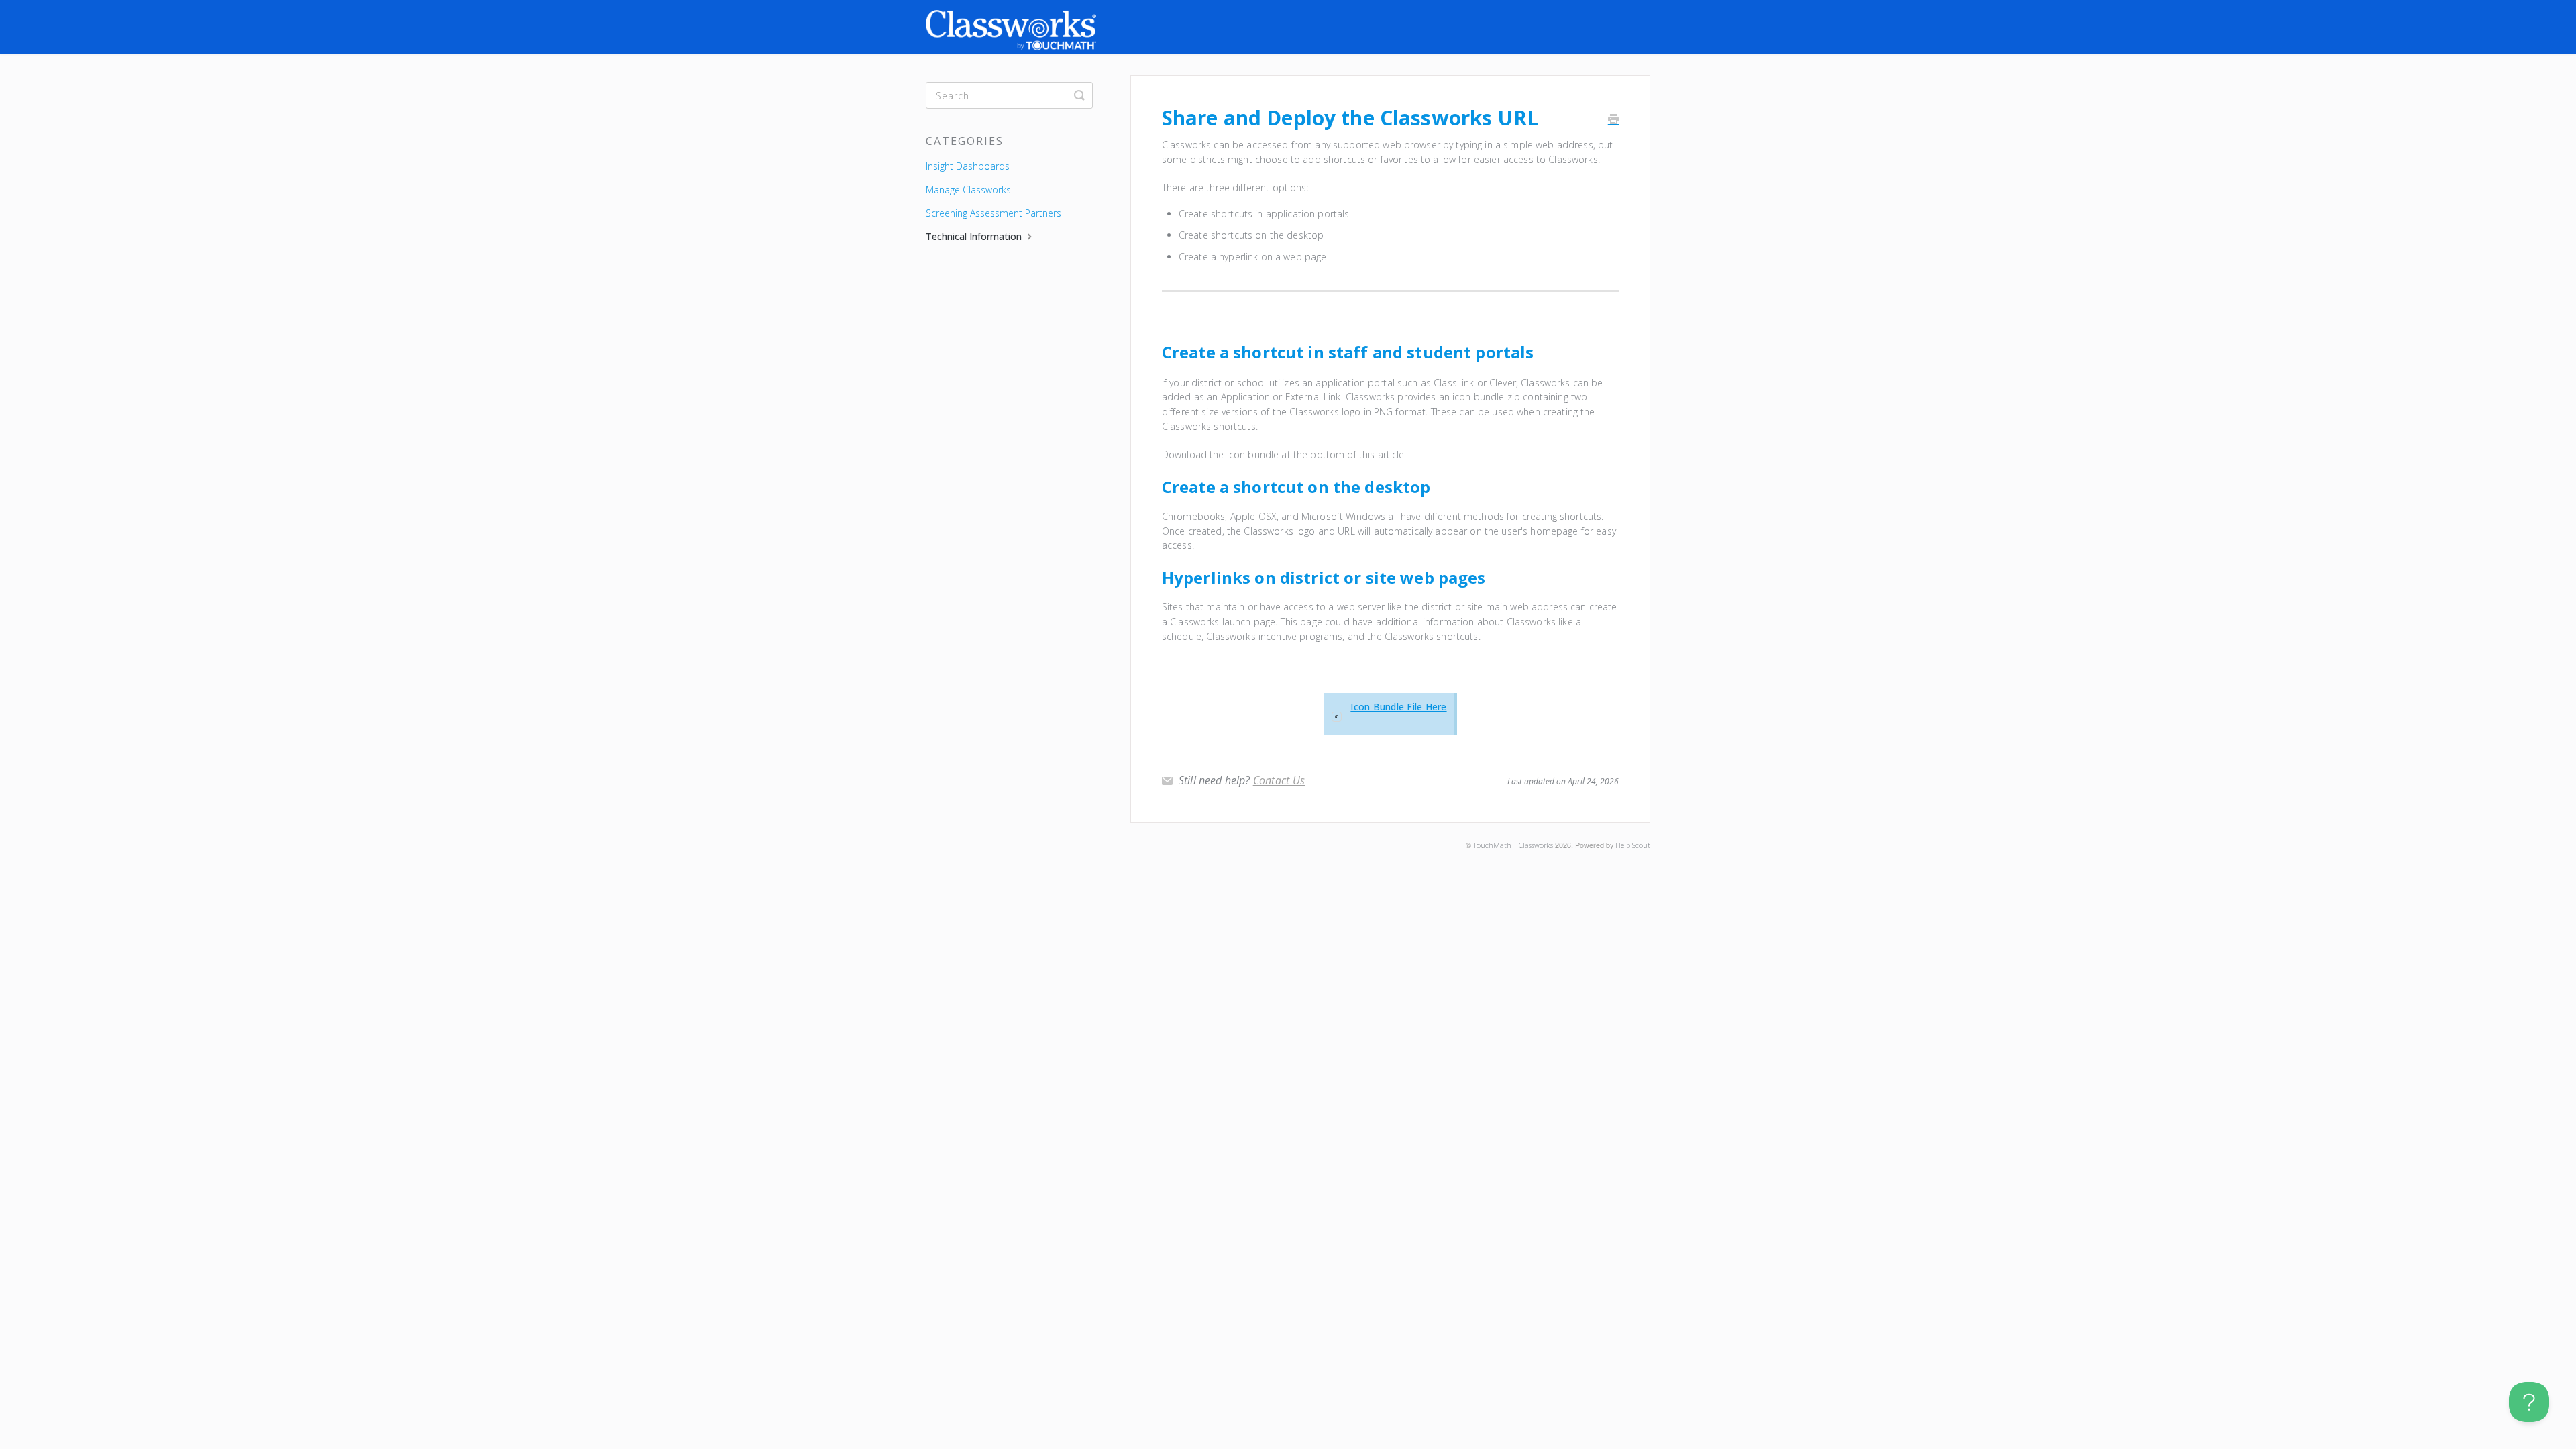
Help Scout (1633, 845)
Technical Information (975, 236)
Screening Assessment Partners (994, 213)
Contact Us (1279, 780)
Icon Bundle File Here (1398, 707)
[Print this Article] (1613, 120)
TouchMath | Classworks (1513, 845)
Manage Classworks (968, 190)
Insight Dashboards (968, 166)
